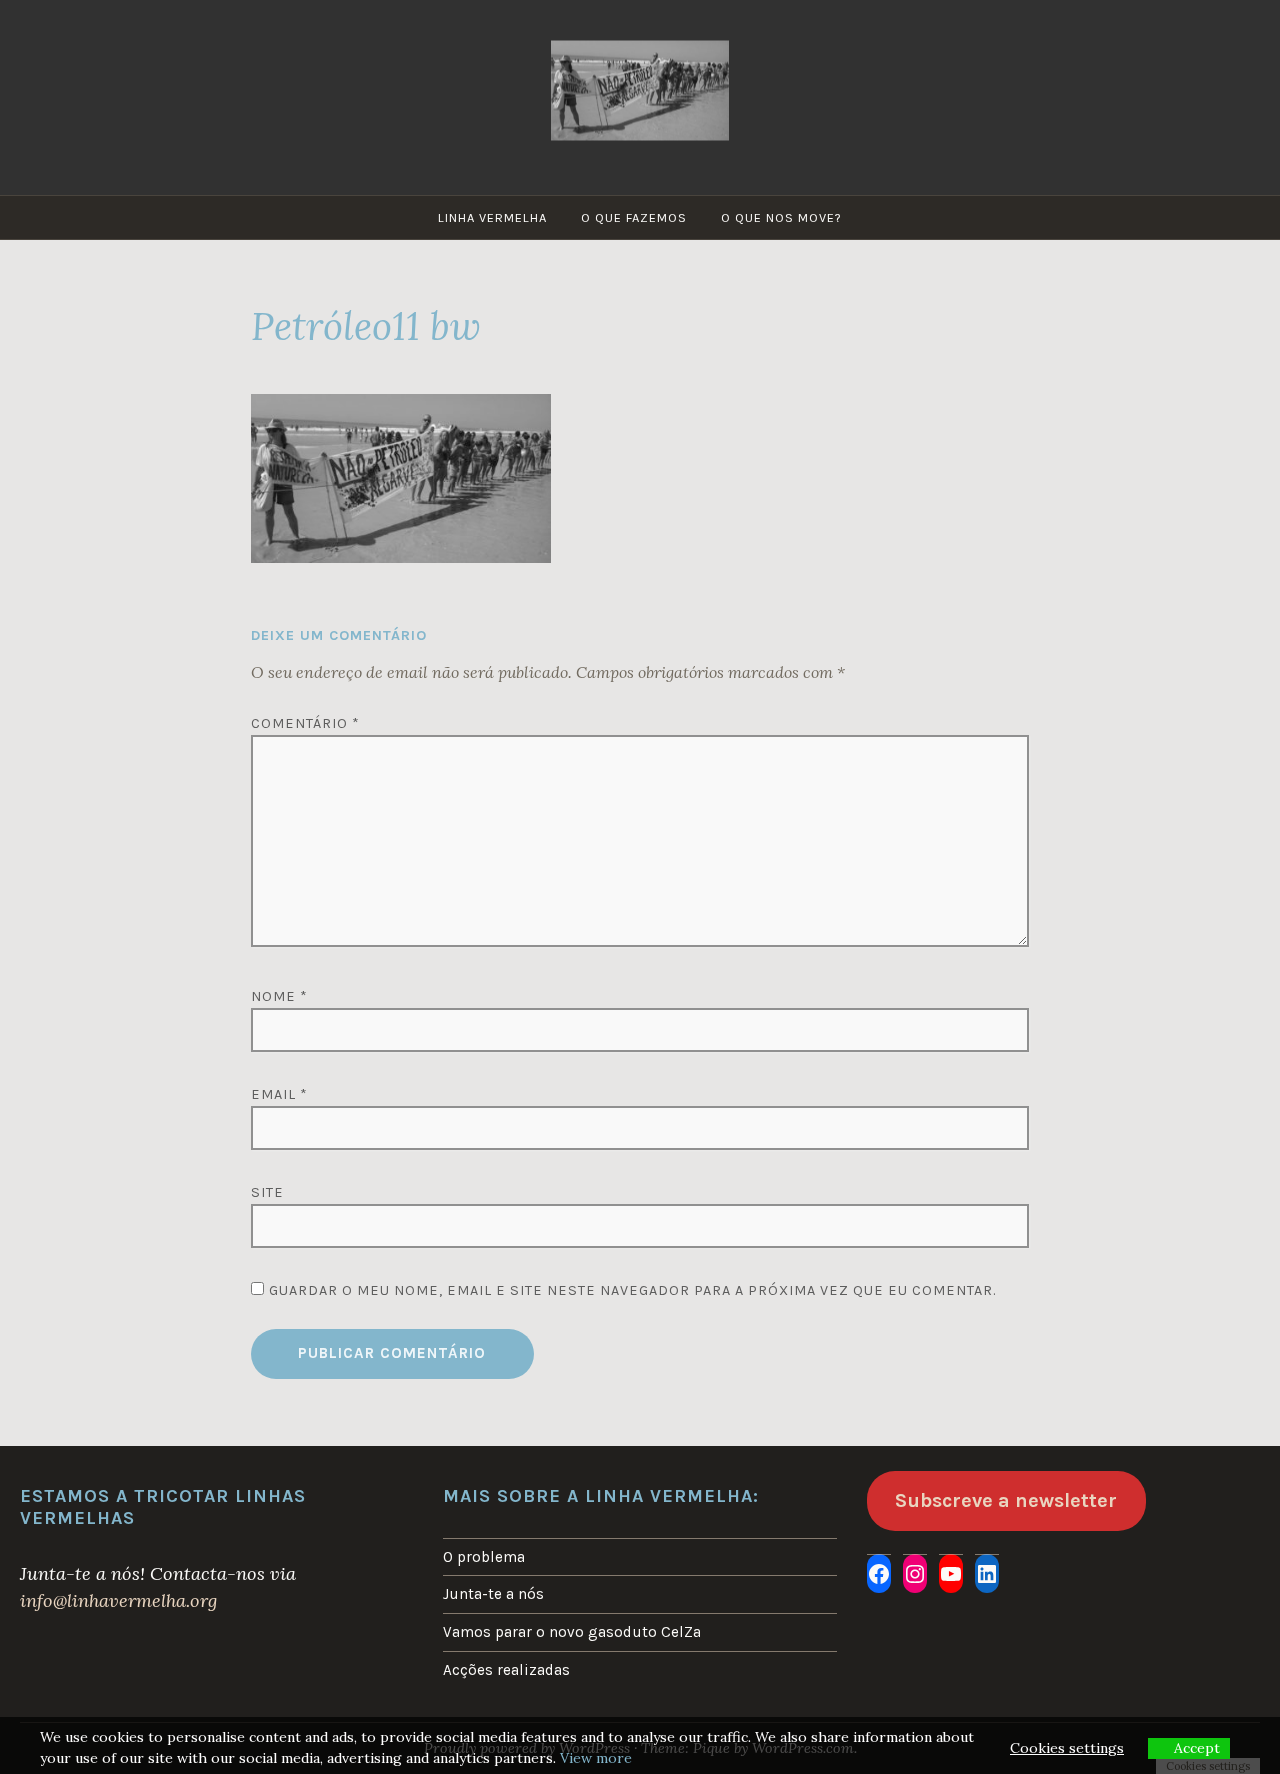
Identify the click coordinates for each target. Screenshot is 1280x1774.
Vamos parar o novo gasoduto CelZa (572, 1632)
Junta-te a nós (493, 1594)
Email (279, 1094)
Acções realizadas (506, 1670)
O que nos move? (781, 217)
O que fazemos (634, 217)
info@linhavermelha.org (118, 1600)
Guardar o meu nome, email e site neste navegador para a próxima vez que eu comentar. (632, 1290)
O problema (484, 1557)
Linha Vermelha (492, 217)
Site (267, 1192)
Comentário (305, 723)
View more (596, 1758)
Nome (279, 996)
